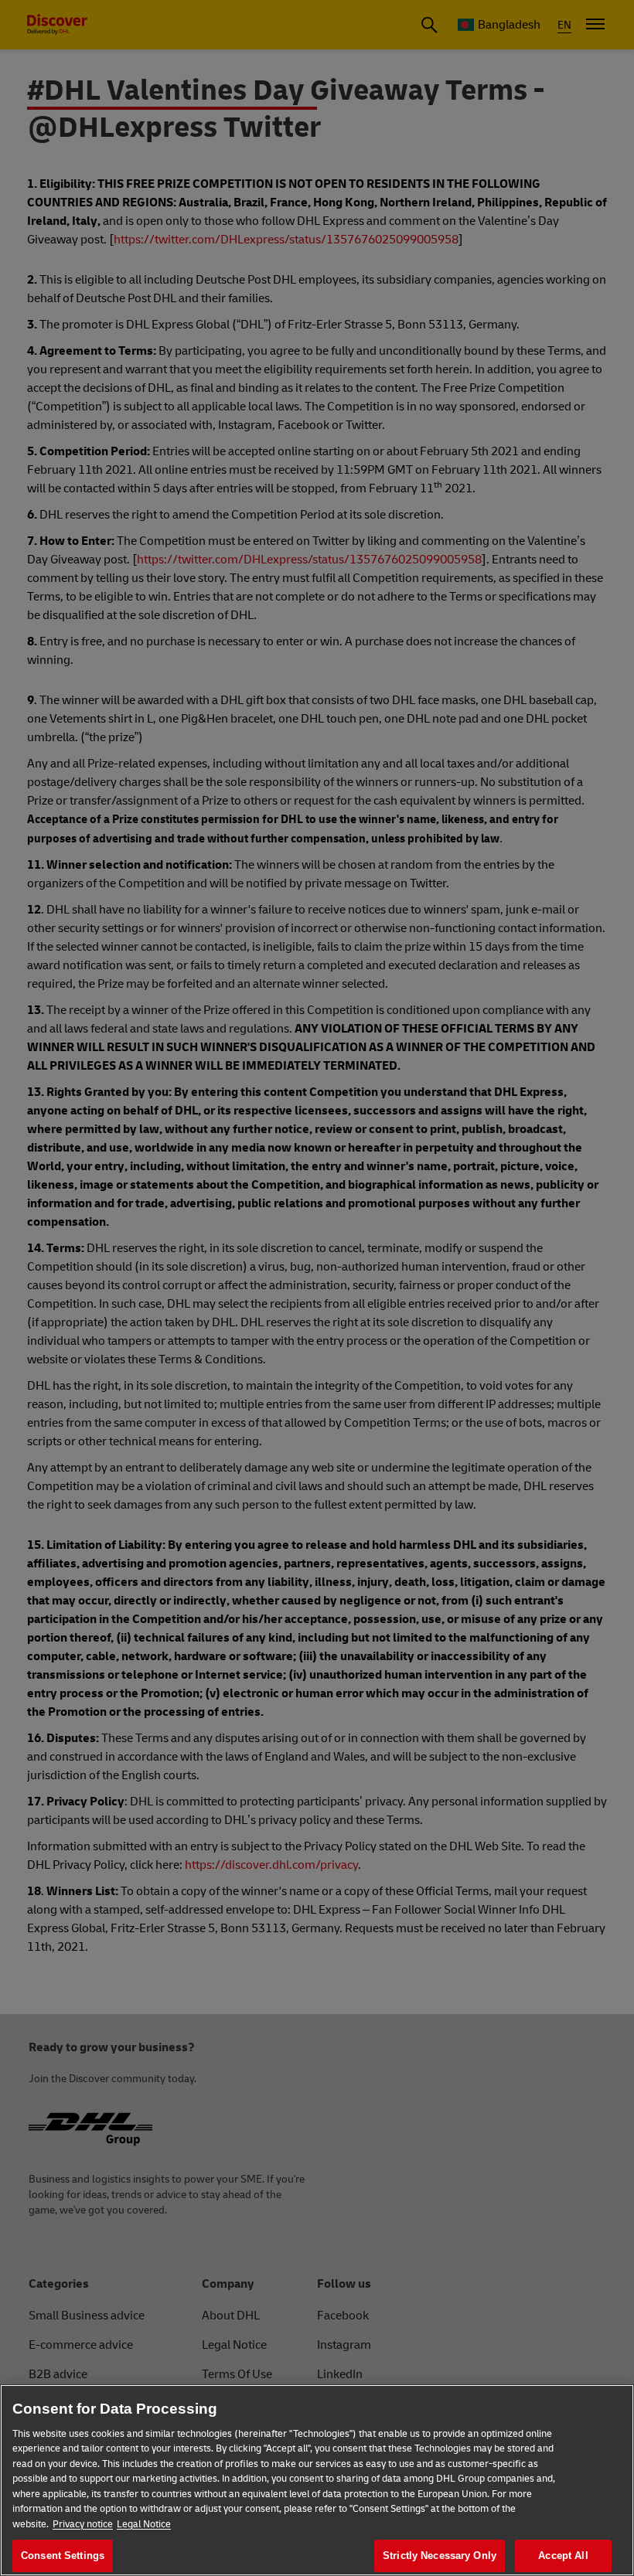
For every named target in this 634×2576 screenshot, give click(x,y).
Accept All (563, 2556)
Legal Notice (144, 2524)
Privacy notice (83, 2524)
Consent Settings (63, 2556)
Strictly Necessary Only (440, 2556)
